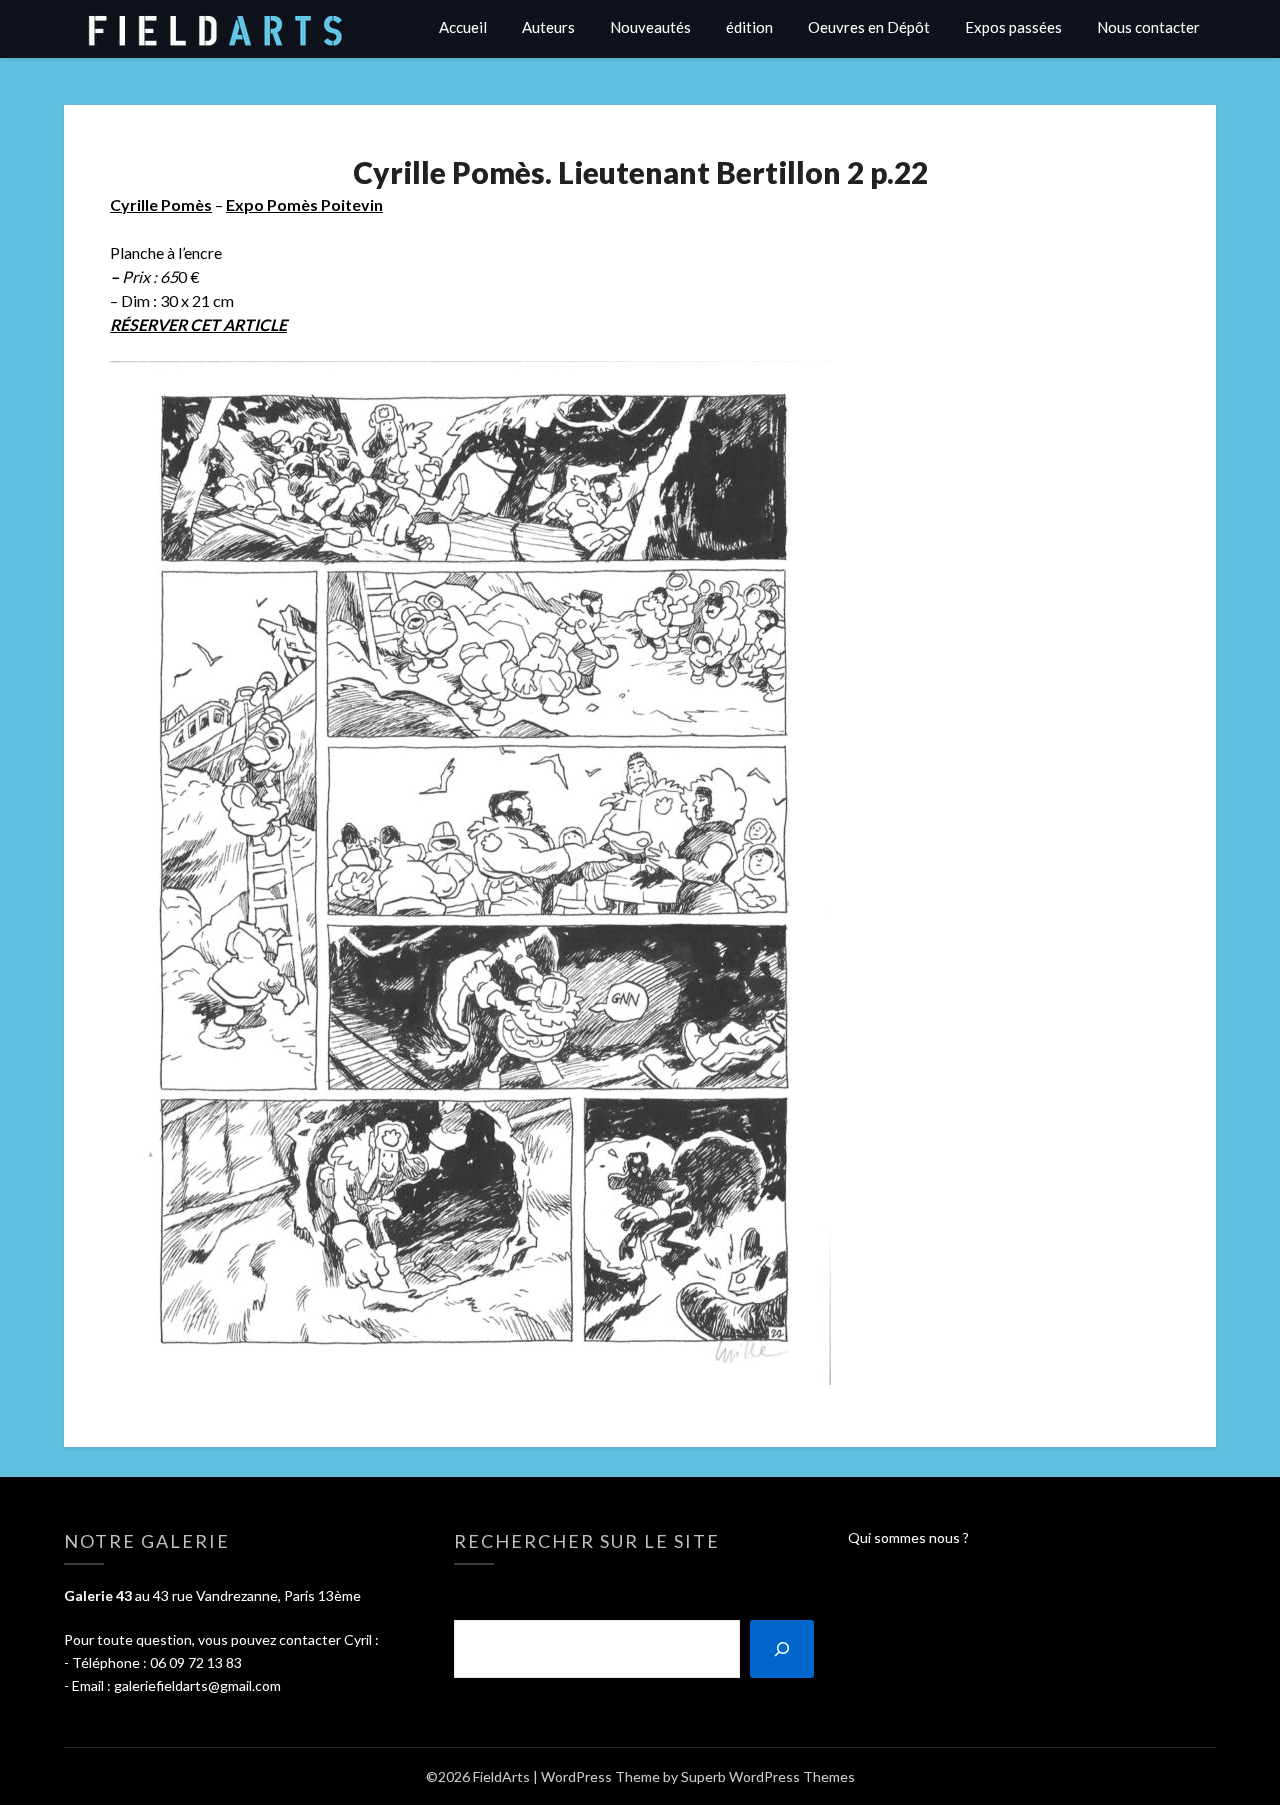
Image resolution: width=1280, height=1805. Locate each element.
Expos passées (1013, 27)
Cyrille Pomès (161, 204)
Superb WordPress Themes (768, 1776)
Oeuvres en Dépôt (869, 27)
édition (749, 27)
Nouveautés (650, 27)
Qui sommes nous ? (908, 1537)
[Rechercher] (782, 1649)
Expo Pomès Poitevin (304, 204)
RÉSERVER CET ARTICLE (198, 324)
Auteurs (548, 27)
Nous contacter (1148, 27)
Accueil (463, 27)
